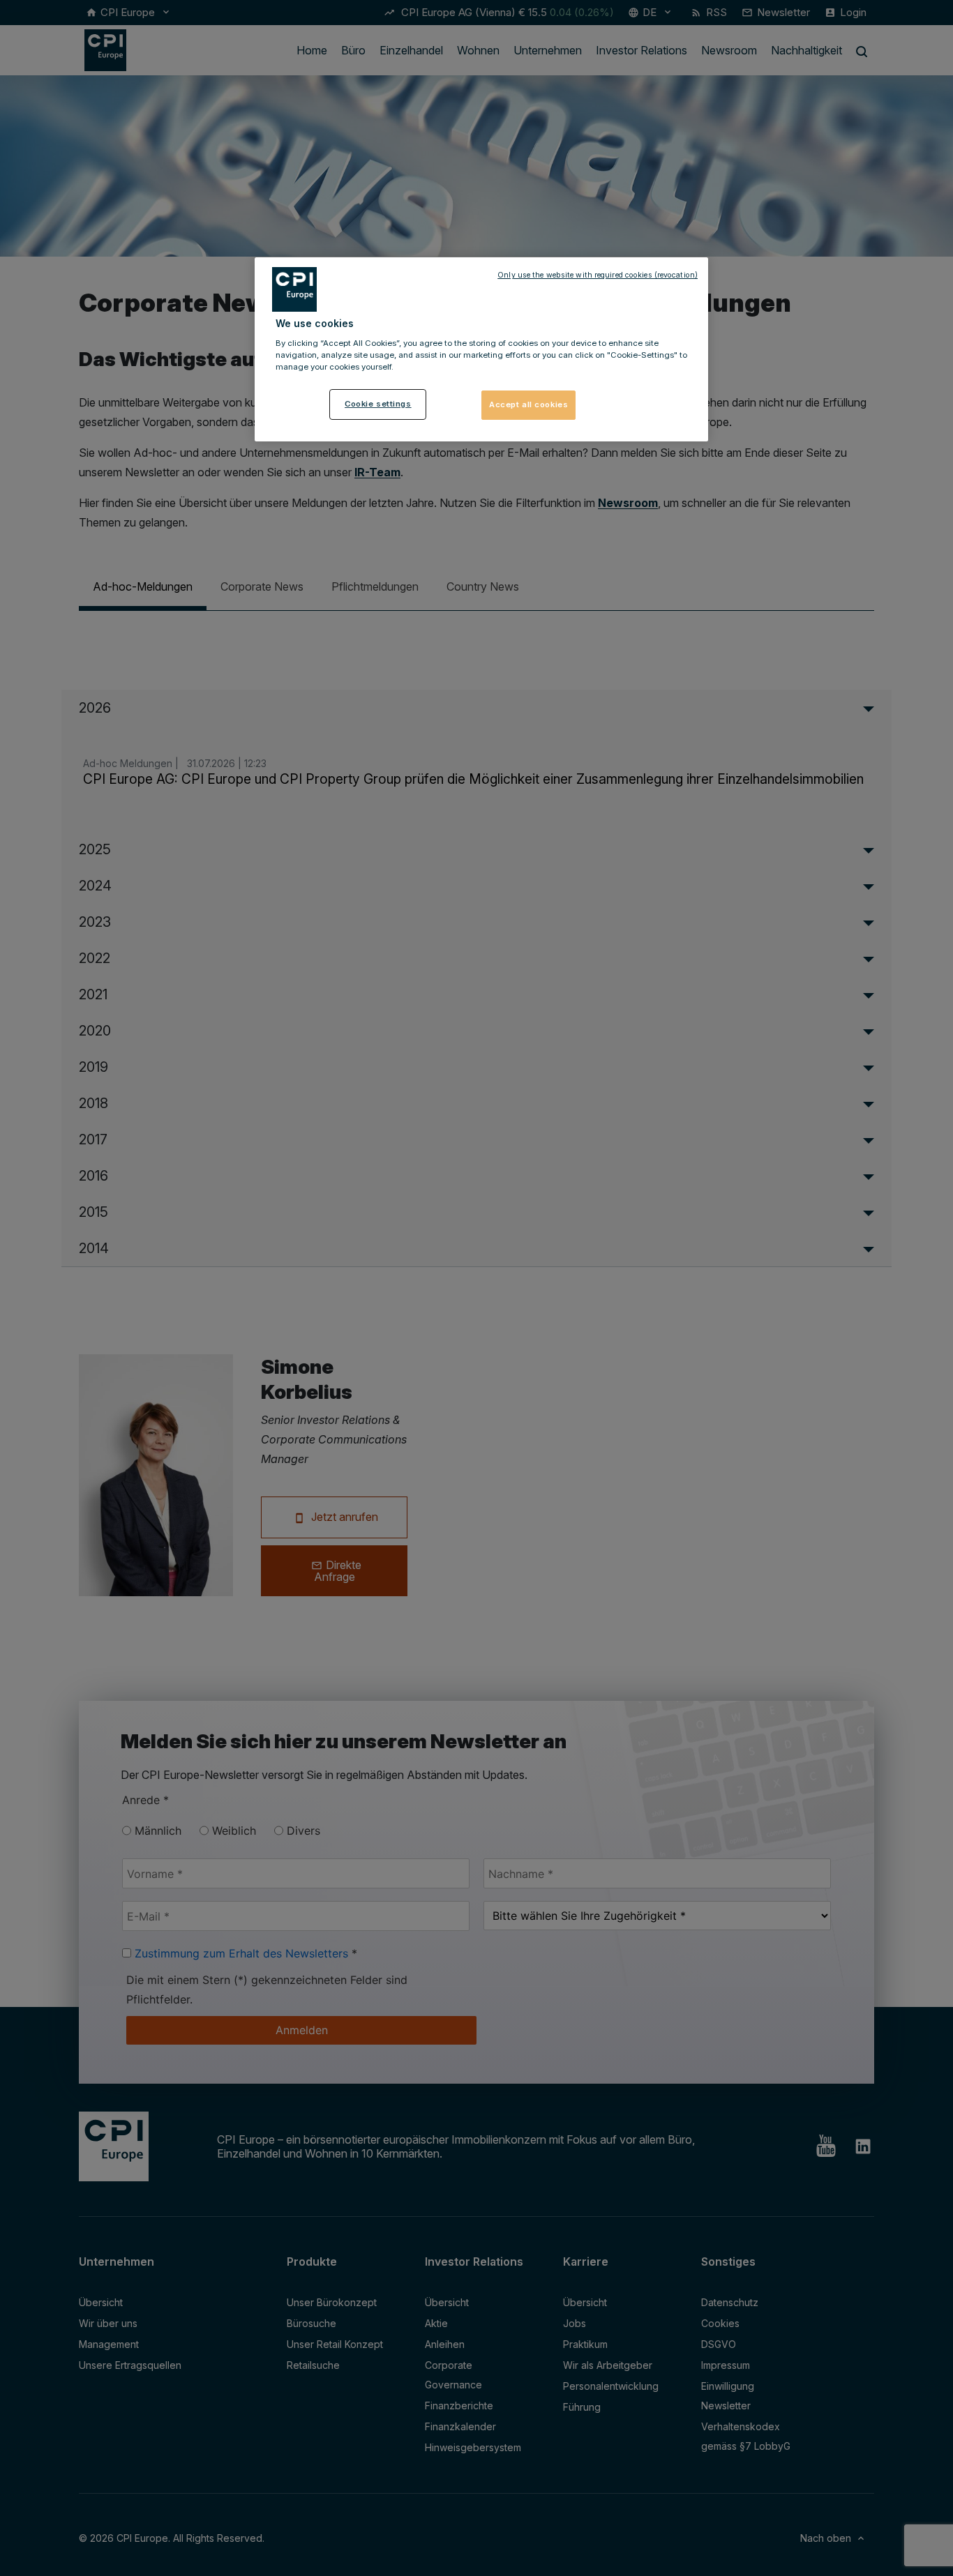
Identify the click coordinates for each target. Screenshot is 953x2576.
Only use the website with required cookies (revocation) (598, 275)
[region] (481, 349)
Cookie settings (378, 404)
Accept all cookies (528, 404)
